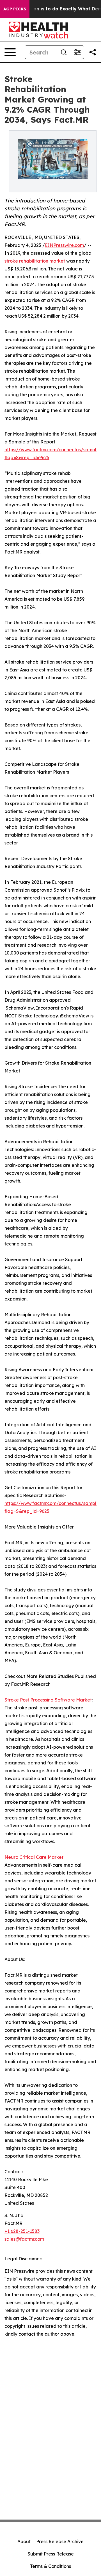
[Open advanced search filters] (77, 52)
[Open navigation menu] (10, 52)
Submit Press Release (51, 2554)
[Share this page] (93, 52)
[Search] (64, 52)
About (24, 2541)
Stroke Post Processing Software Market (48, 1700)
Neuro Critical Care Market (34, 1857)
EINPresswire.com (64, 245)
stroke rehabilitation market (35, 261)
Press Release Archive (60, 2541)
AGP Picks (15, 9)
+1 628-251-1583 (22, 2231)
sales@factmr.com (24, 2239)
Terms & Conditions (50, 2566)
